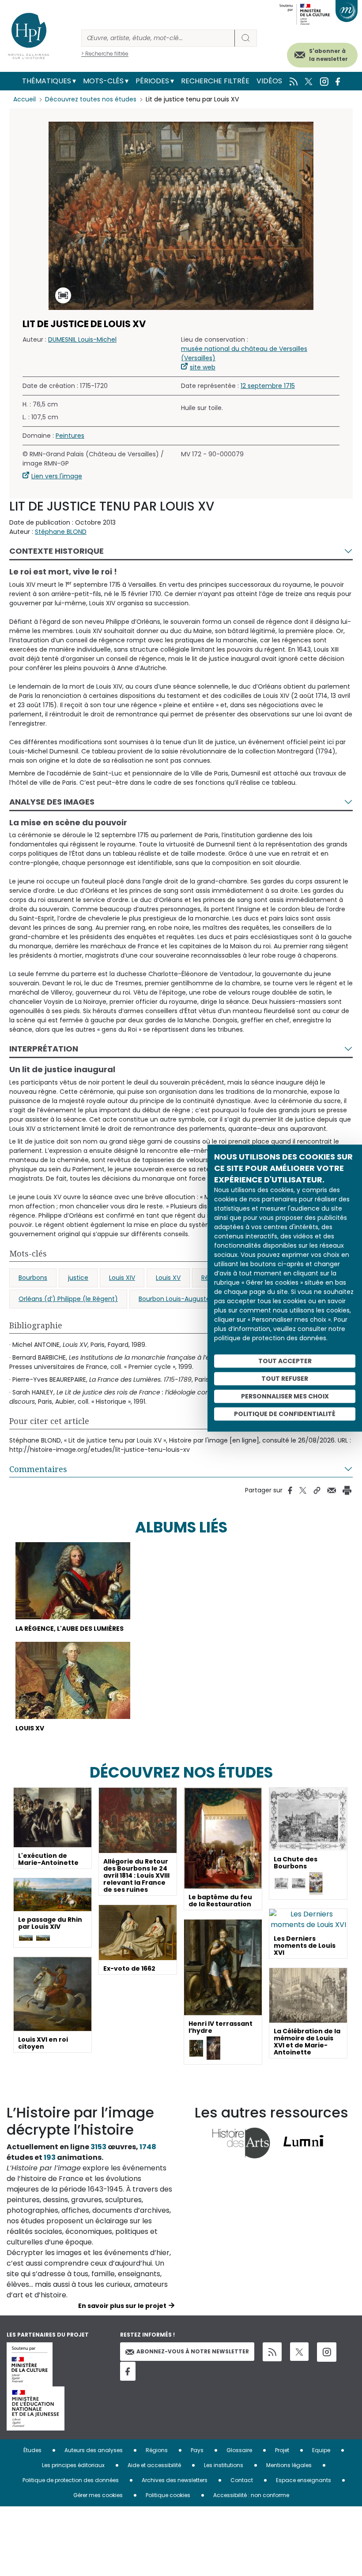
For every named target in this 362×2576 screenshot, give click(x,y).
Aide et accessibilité (154, 2465)
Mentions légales (289, 2465)
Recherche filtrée (215, 81)
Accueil (25, 99)
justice (78, 1278)
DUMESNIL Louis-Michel (82, 339)
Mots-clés (103, 81)
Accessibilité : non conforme (251, 2495)
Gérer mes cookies (98, 2495)
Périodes (152, 81)
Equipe (321, 2450)
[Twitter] (299, 2352)
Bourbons (33, 1278)
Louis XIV (122, 1278)
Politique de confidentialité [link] (285, 1414)
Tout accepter (285, 1361)
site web (203, 367)
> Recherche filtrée (105, 54)
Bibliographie (36, 1325)
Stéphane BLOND (61, 532)
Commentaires (38, 1469)
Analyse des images (52, 802)
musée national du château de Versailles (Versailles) (244, 353)
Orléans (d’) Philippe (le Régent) (68, 1299)
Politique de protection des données (71, 2480)
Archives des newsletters (175, 2480)
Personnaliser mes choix (285, 1396)
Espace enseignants (304, 2480)
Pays (197, 2450)
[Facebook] (128, 2371)
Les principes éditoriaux (73, 2465)
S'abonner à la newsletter (328, 55)
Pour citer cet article (49, 1421)
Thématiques (47, 81)
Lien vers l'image (57, 476)
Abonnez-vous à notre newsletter (193, 2351)
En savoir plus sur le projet (122, 2306)
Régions (157, 2450)
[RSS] (272, 2352)
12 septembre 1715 (268, 386)
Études (32, 2450)
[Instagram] (327, 2352)
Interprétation (44, 1049)
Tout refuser (285, 1379)
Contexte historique (57, 551)
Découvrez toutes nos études (91, 99)
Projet (282, 2450)
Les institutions (224, 2465)
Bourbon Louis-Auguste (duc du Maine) (199, 1299)
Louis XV (168, 1278)
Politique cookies (168, 2495)
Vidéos (269, 81)
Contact (242, 2480)
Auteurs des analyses (94, 2450)
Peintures (70, 436)
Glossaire (239, 2450)
